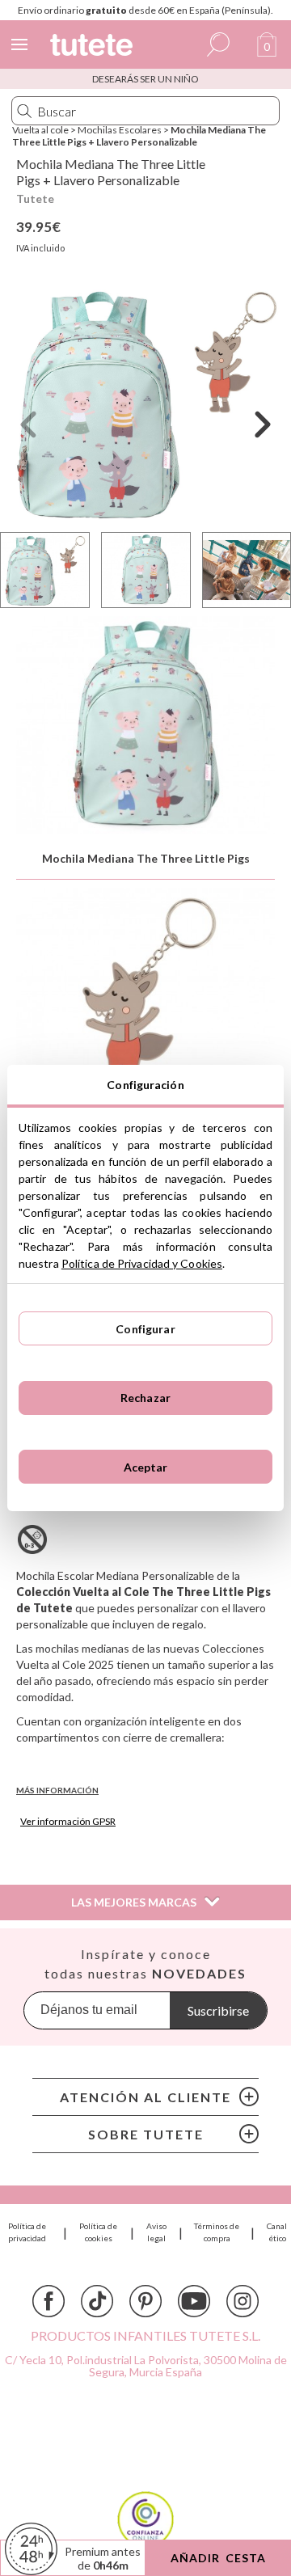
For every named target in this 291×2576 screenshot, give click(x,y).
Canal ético (277, 2232)
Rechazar (145, 1398)
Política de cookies (98, 2232)
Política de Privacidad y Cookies (142, 1263)
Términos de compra (217, 2232)
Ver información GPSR (68, 1821)
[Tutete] (94, 47)
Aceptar (146, 1467)
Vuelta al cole (40, 130)
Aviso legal (156, 2232)
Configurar (145, 1329)
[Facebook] (48, 2301)
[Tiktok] (97, 2301)
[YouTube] (194, 2301)
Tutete (35, 198)
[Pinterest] (145, 2301)
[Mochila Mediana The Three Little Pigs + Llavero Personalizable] (145, 403)
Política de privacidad (27, 2232)
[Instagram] (242, 2301)
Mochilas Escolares (120, 130)
